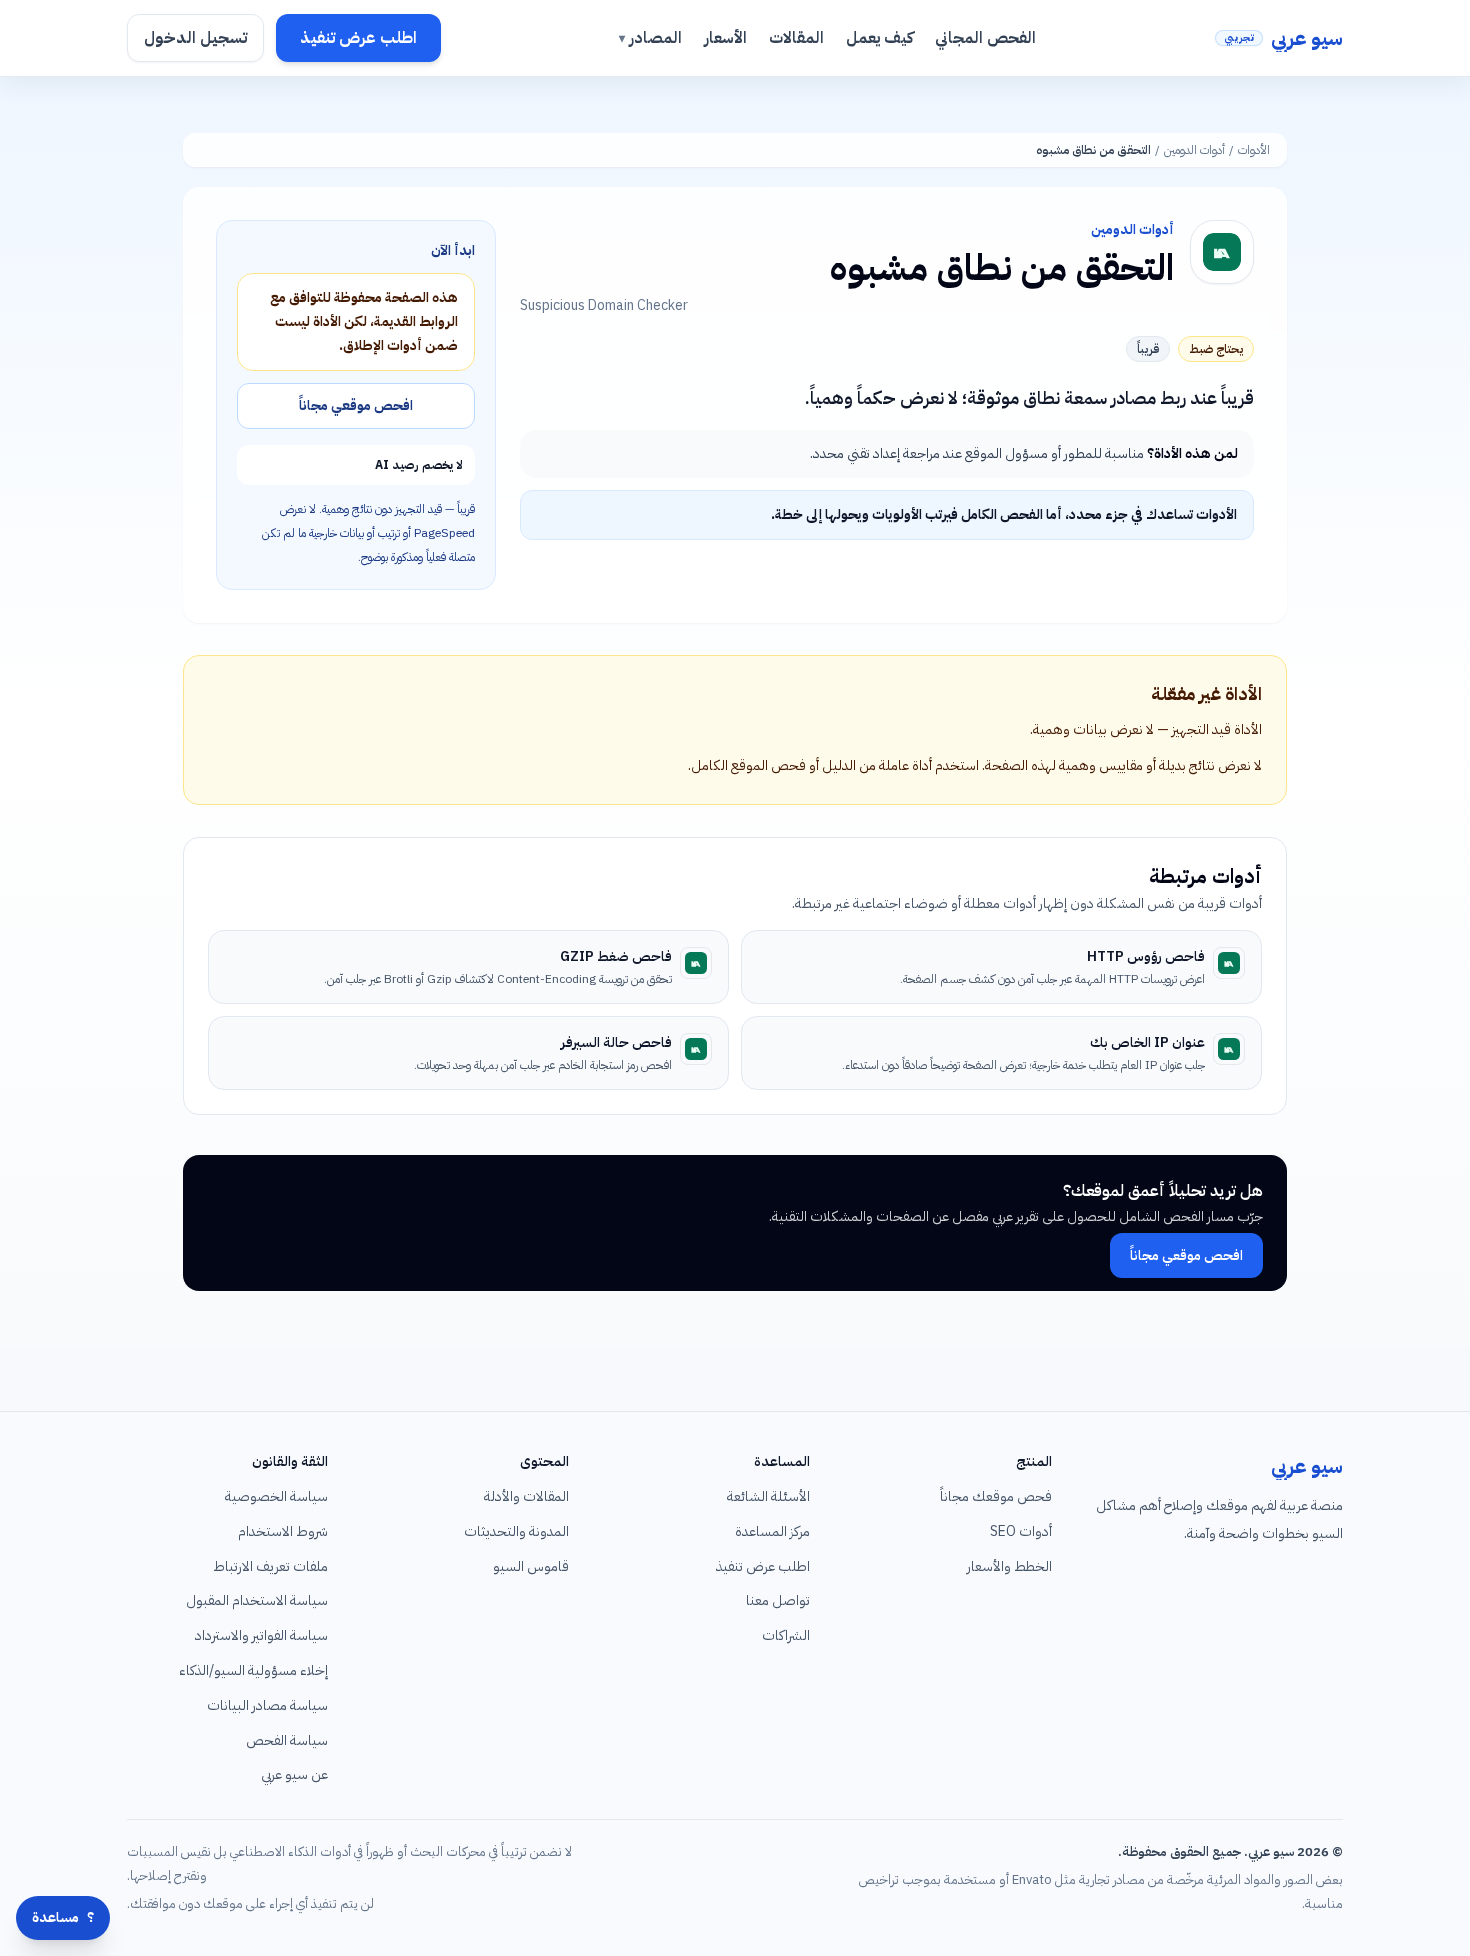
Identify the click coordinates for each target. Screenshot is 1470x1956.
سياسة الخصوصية (276, 1496)
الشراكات (786, 1635)
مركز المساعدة (772, 1531)
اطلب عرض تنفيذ (358, 38)
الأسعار (725, 38)
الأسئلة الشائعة (768, 1496)
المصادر (650, 38)
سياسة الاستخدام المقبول (257, 1600)
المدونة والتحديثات (516, 1531)
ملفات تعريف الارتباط (270, 1566)
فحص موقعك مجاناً (996, 1496)
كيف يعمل (879, 38)
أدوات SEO (1021, 1531)
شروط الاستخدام (283, 1531)
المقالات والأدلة (526, 1496)
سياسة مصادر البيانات (267, 1705)
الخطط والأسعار (1009, 1566)
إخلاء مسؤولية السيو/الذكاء (253, 1670)
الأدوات (1254, 150)
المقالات (796, 38)
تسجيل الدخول (195, 38)
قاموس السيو (531, 1566)
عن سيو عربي (294, 1774)
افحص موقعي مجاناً (356, 405)
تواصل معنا (778, 1600)
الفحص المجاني (985, 38)
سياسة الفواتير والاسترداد (261, 1635)
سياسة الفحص (287, 1740)
